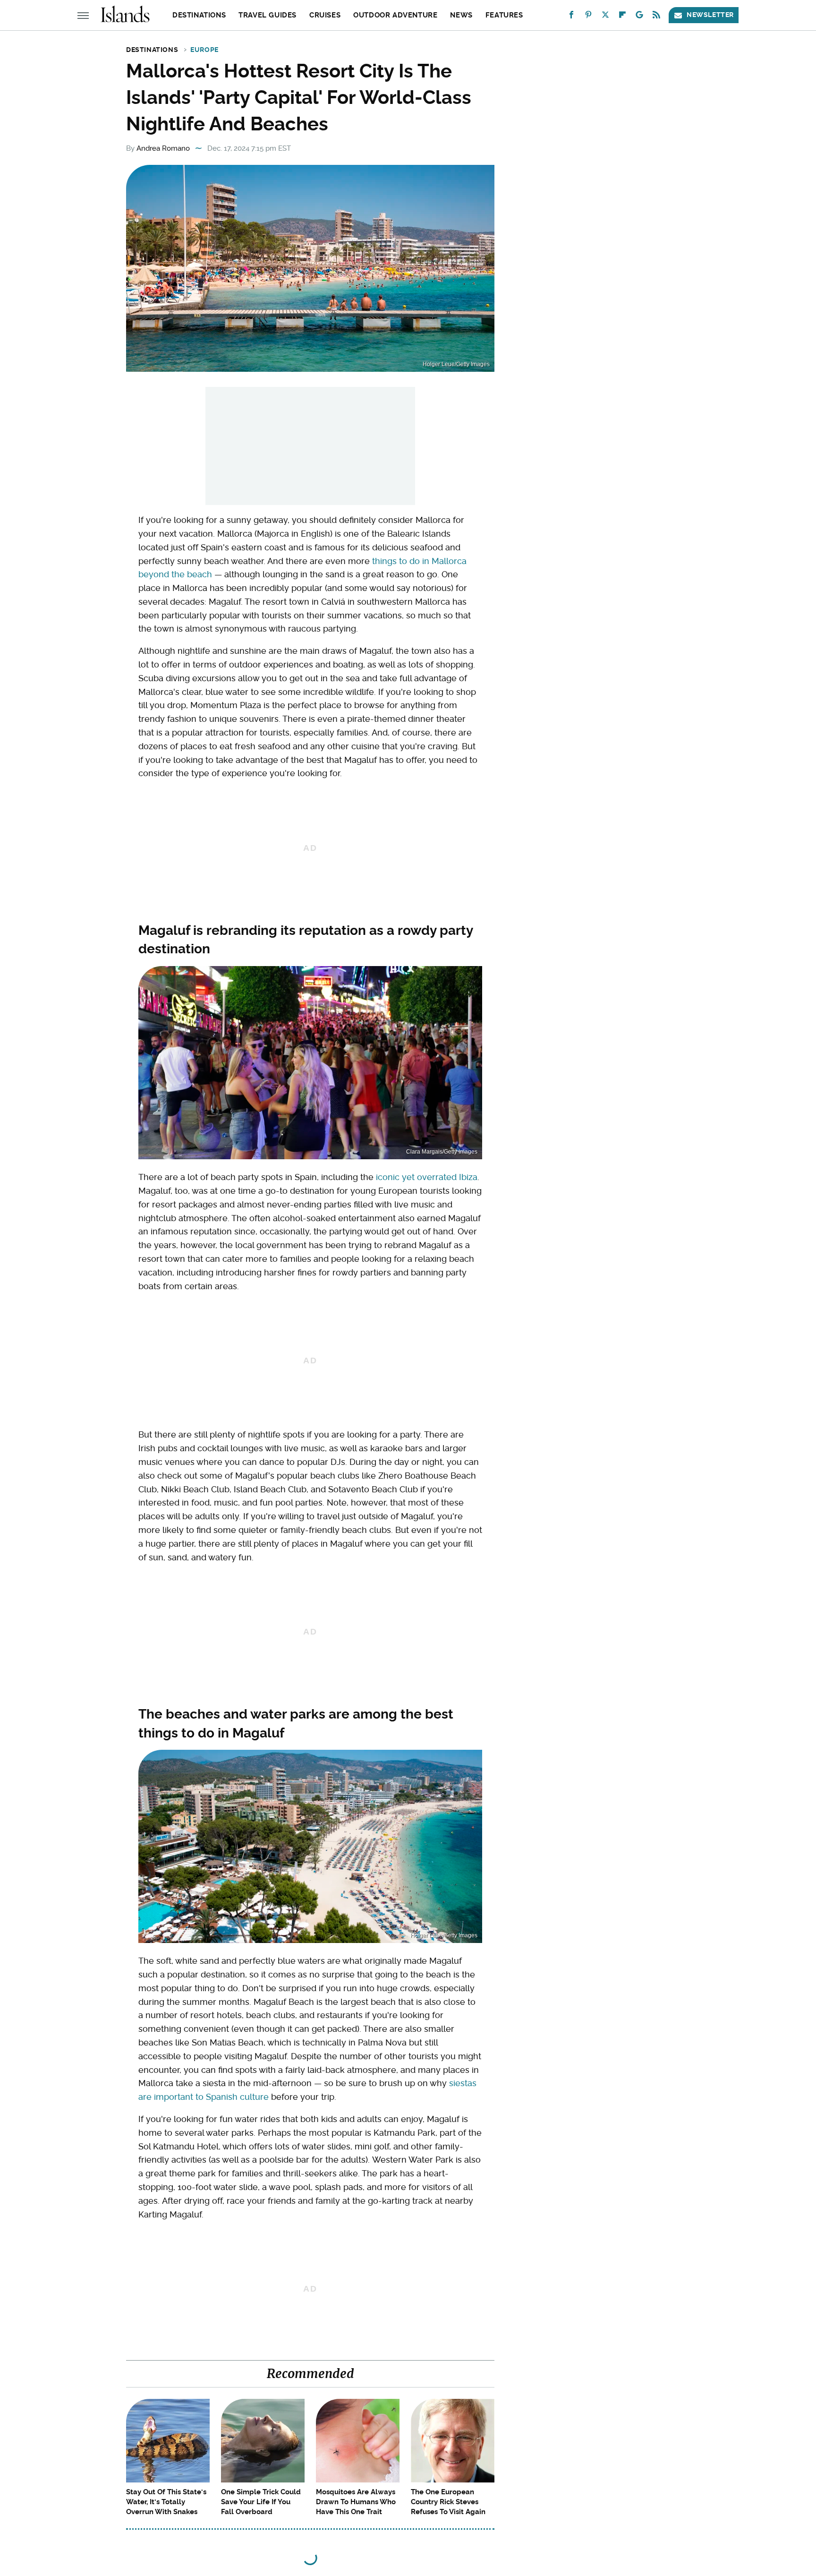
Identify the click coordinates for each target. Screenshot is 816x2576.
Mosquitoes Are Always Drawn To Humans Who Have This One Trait (356, 2502)
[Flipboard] (622, 17)
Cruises (325, 15)
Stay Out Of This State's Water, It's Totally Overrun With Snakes (166, 2502)
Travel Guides (268, 15)
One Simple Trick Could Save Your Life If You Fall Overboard (261, 2502)
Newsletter (710, 15)
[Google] (639, 17)
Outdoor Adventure (395, 15)
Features (504, 15)
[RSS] (656, 17)
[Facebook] (571, 17)
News (461, 15)
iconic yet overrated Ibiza (427, 1177)
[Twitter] (605, 17)
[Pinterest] (588, 17)
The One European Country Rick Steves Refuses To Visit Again (448, 2502)
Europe (204, 50)
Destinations (199, 15)
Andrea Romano (163, 148)
